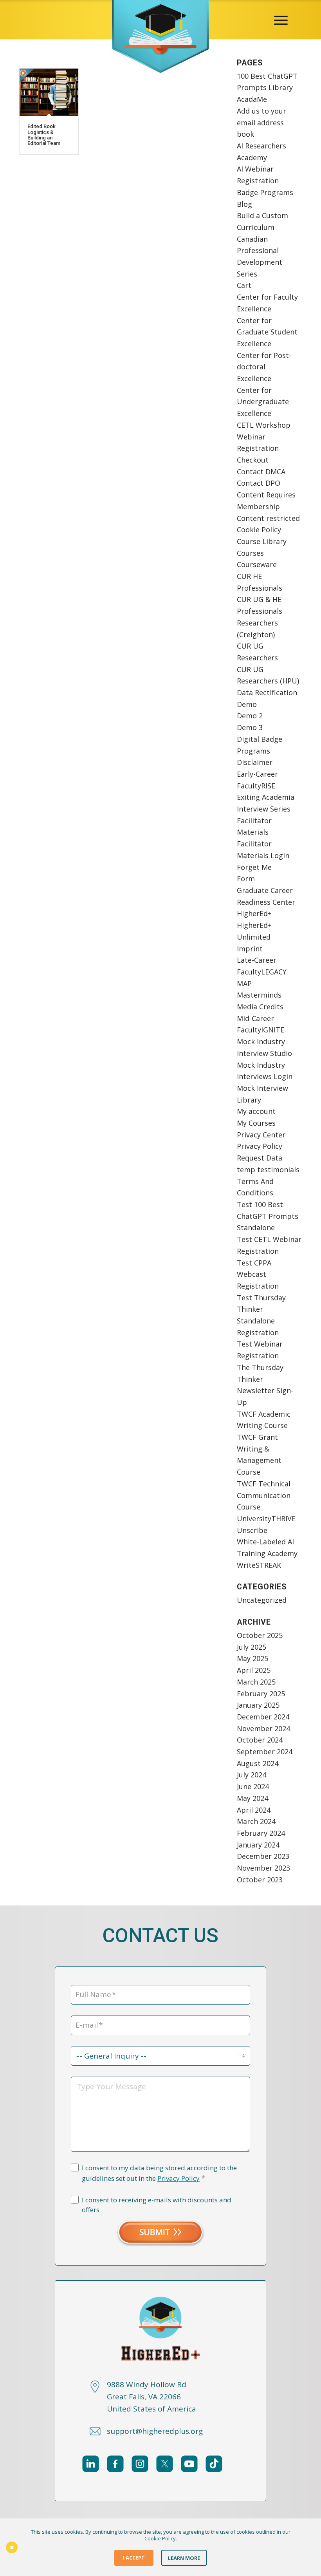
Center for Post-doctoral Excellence (264, 367)
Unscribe (252, 1530)
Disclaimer (255, 762)
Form (246, 879)
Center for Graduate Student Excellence (267, 332)
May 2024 (252, 1798)
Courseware (257, 564)
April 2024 (254, 1810)
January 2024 (258, 1845)
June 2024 (253, 1786)
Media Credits (260, 1007)
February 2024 (261, 1833)
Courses (250, 553)
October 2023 (260, 1880)
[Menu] (281, 20)
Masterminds (259, 995)
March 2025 (256, 1682)
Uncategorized (262, 1600)
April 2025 (254, 1670)
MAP (244, 983)
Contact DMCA (261, 472)
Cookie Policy (259, 530)
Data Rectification (267, 692)
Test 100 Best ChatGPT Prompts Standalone (268, 1216)
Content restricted (268, 518)
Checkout (253, 460)
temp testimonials (268, 1170)
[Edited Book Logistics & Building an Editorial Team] (49, 92)
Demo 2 (250, 716)
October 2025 (260, 1635)
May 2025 (252, 1658)
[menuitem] (281, 20)
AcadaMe (252, 99)
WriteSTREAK (259, 1565)
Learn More (184, 2558)
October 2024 (260, 1740)
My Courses (256, 1123)
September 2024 (265, 1752)
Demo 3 (250, 727)
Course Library (262, 541)
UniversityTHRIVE (266, 1518)
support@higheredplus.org (155, 2431)
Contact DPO (259, 483)
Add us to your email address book (261, 122)
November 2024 (263, 1728)
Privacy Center (261, 1135)
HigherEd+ (254, 913)
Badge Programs (265, 192)
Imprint (250, 949)
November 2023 (263, 1868)
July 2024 (252, 1775)
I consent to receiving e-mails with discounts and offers (157, 2205)
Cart (244, 285)
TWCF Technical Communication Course (264, 1495)
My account (256, 1111)
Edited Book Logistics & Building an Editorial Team (44, 135)
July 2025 (252, 1647)
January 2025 (258, 1705)
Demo (247, 704)
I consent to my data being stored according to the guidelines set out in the (159, 2173)
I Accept (134, 2558)
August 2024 (258, 1763)
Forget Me (254, 867)
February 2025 (261, 1694)
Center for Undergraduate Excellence (263, 402)
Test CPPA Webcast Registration (258, 1274)
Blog (244, 204)
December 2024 (263, 1717)
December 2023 (263, 1856)
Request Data (260, 1158)
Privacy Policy (260, 1146)
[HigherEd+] (160, 20)
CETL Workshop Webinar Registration (264, 437)
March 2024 (256, 1821)
